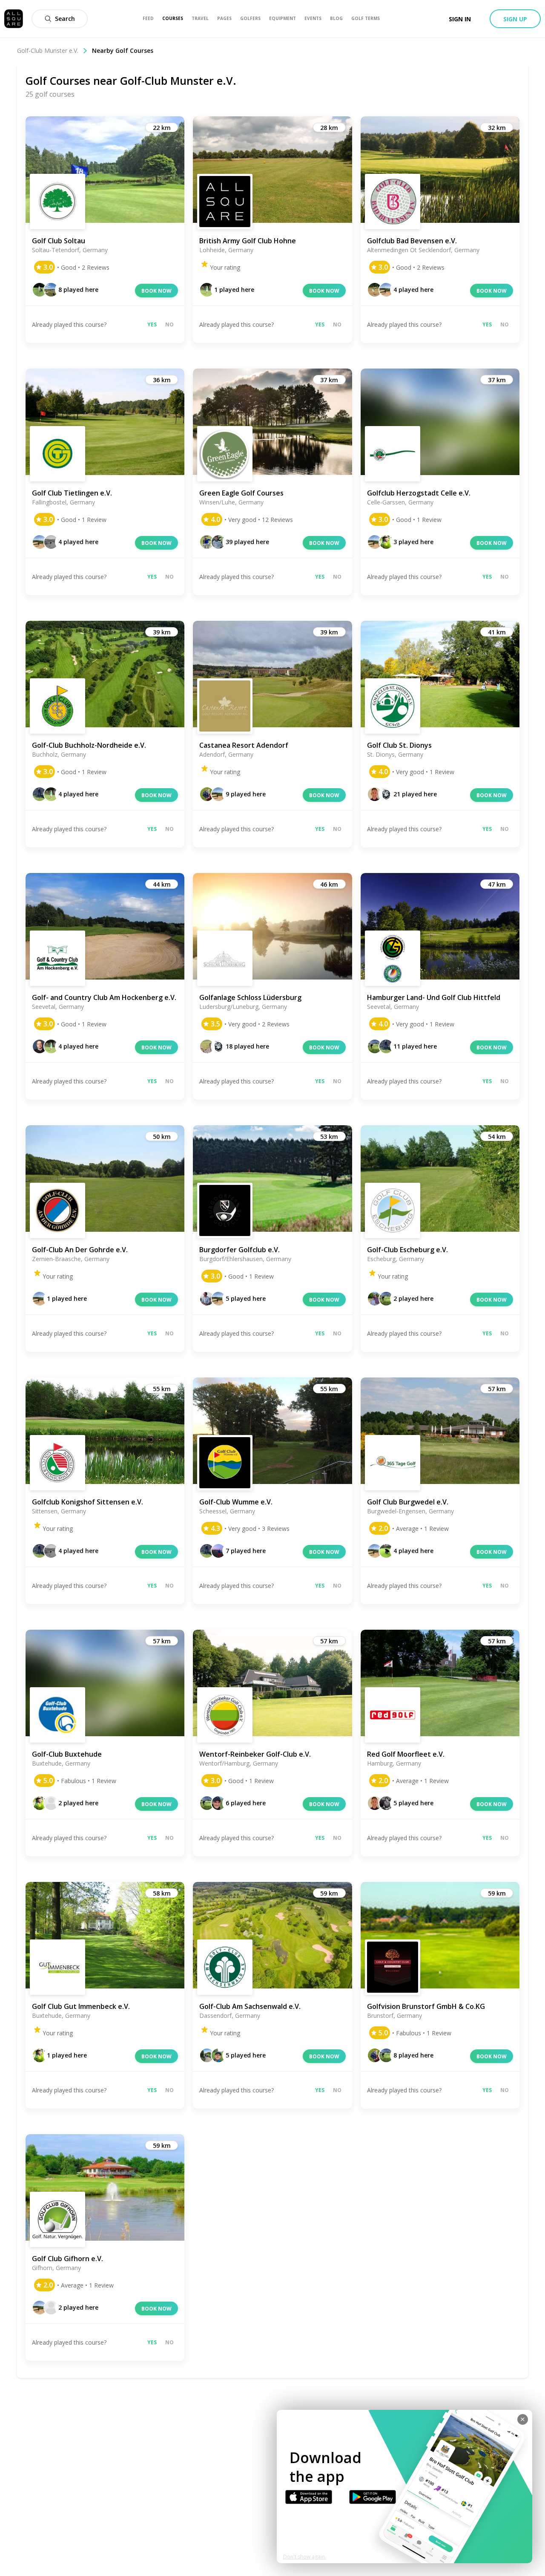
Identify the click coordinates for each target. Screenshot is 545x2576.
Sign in (460, 19)
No (169, 324)
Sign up (515, 19)
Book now (156, 291)
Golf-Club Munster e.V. (48, 50)
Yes (152, 324)
